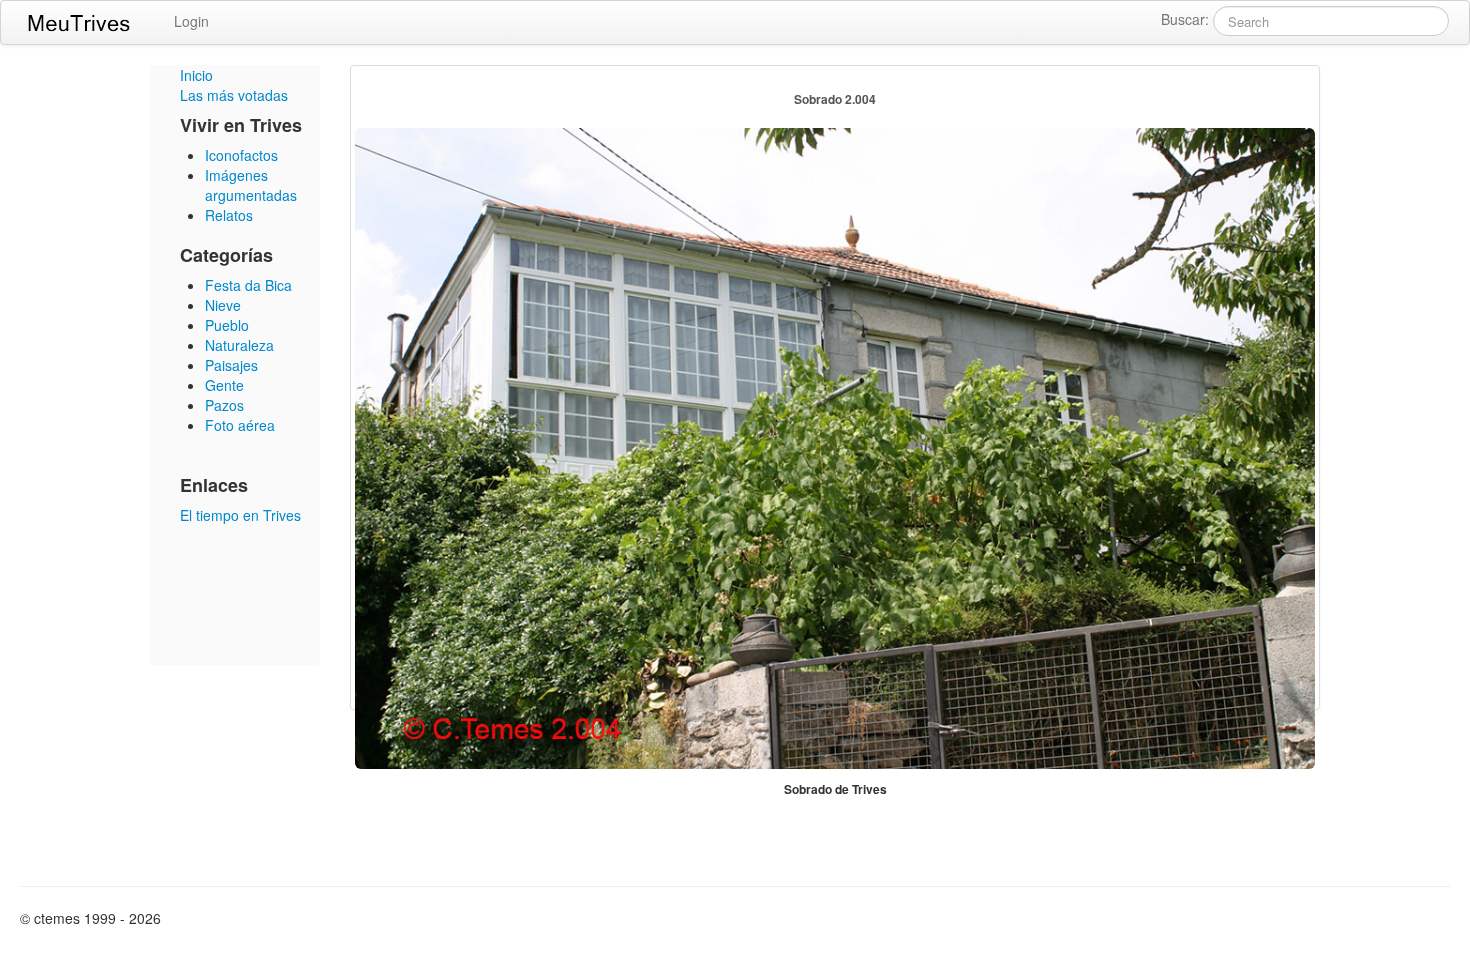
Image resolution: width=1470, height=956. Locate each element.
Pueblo (227, 325)
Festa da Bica (248, 285)
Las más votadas (234, 95)
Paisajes (231, 365)
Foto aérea (240, 425)
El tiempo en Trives (240, 515)
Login (191, 21)
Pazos (224, 405)
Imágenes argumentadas (251, 185)
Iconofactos (241, 155)
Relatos (229, 215)
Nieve (223, 305)
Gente (224, 385)
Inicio (196, 75)
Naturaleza (239, 345)
